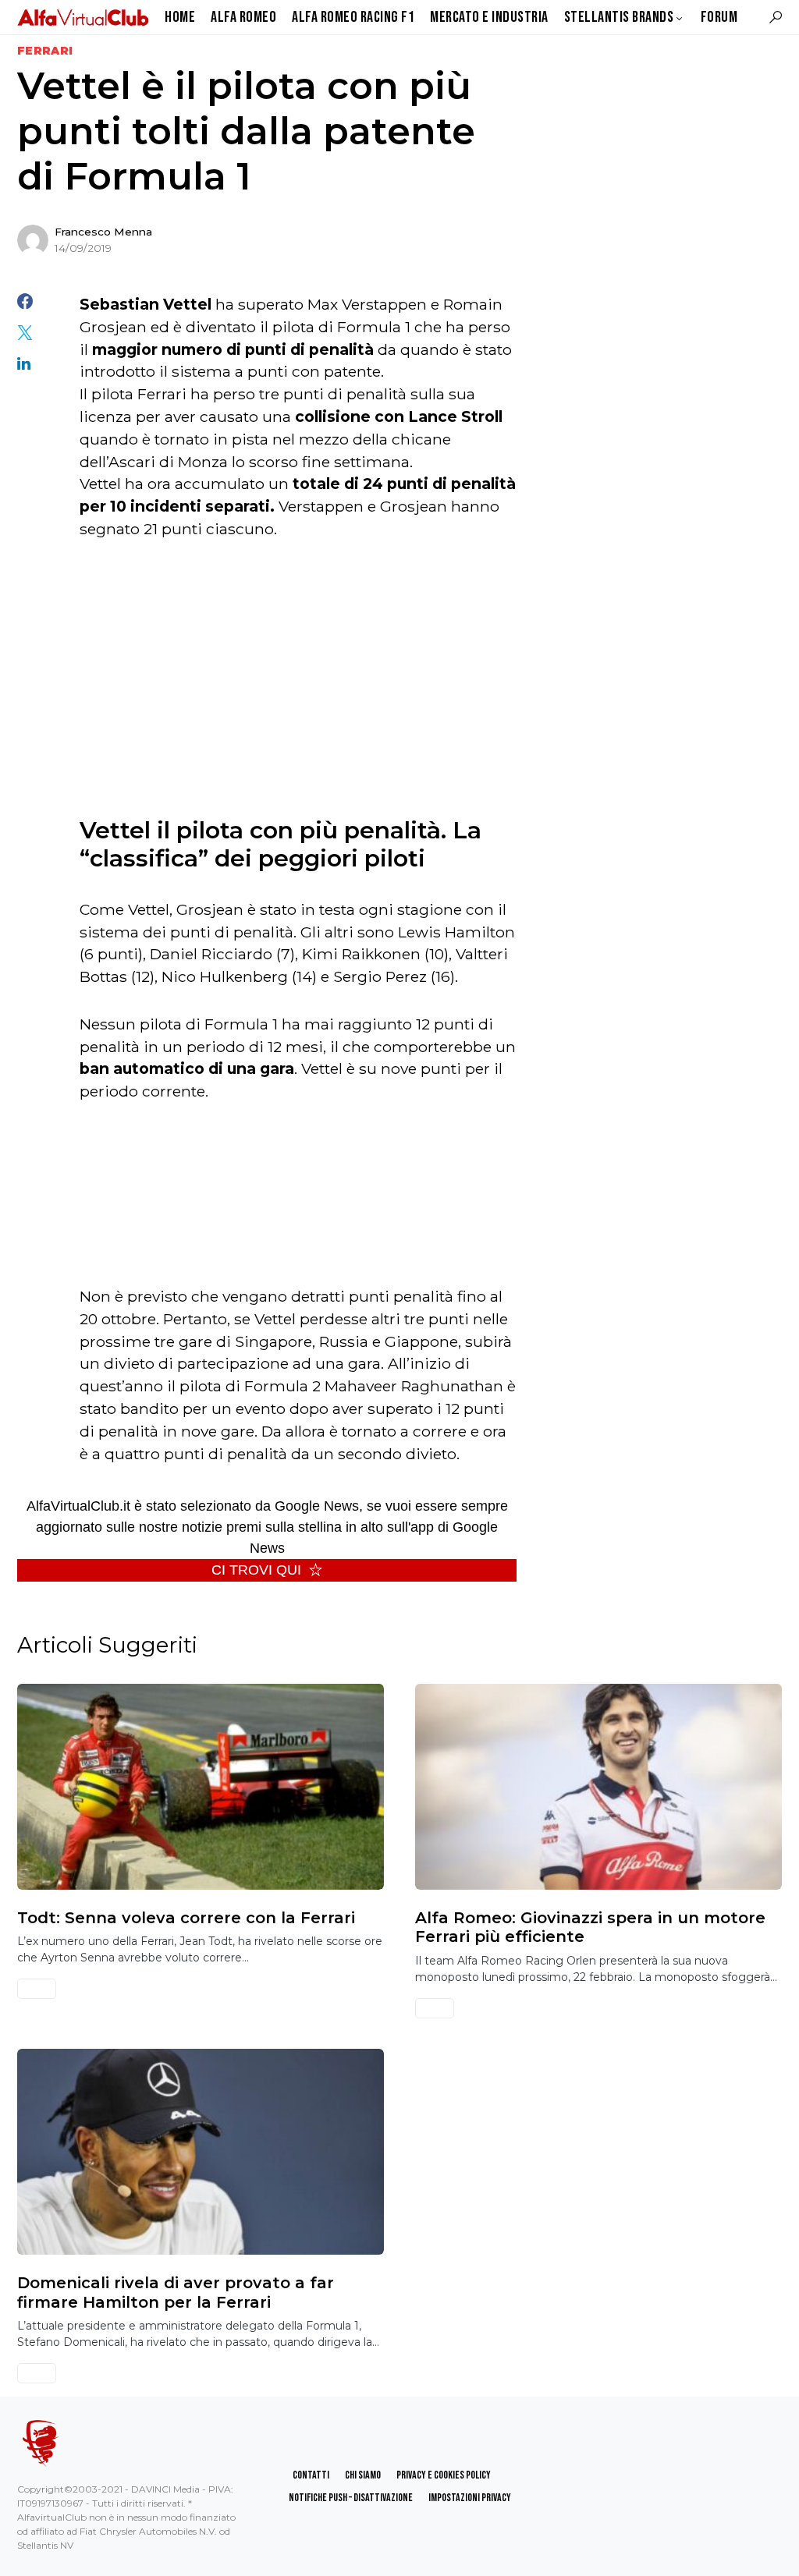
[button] (776, 17)
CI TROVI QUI (256, 1570)
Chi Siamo (363, 2475)
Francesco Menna (103, 232)
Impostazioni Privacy (470, 2498)
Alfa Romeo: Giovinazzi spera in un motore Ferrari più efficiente (590, 1927)
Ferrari (45, 51)
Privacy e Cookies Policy (444, 2475)
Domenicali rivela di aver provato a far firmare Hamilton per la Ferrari (176, 2292)
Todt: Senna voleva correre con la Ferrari (186, 1918)
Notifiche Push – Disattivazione (351, 2498)
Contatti (311, 2475)
